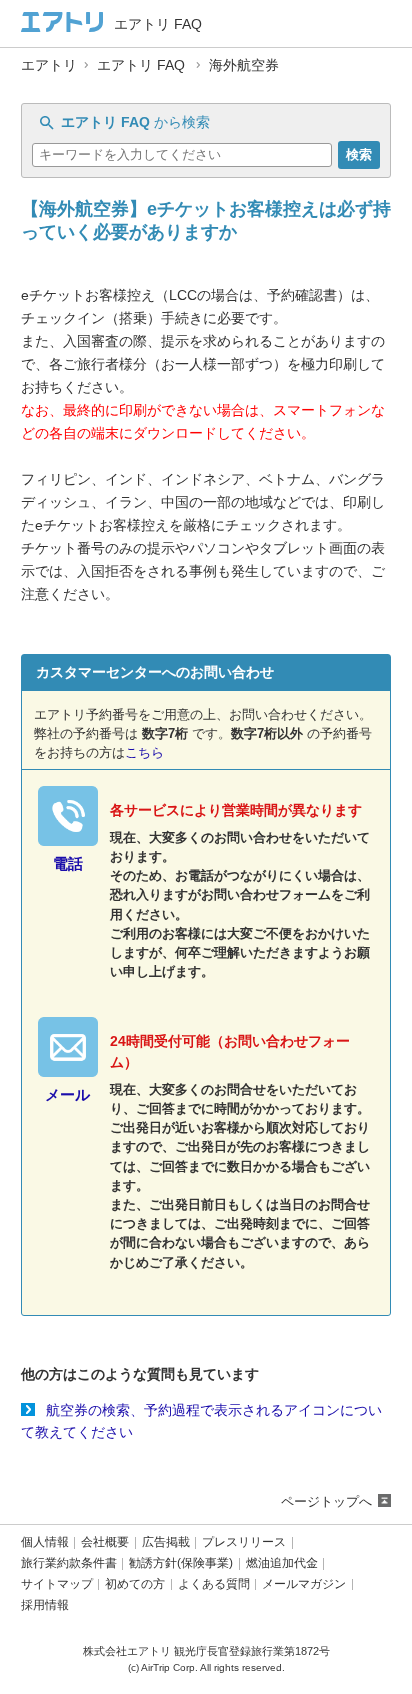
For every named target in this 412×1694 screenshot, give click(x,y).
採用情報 (45, 1605)
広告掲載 (166, 1542)
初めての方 (135, 1584)
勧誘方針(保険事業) (181, 1563)
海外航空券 (244, 65)
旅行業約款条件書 (69, 1563)
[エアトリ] (62, 23)
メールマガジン (304, 1584)
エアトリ (49, 65)
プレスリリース (244, 1542)
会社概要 (105, 1542)
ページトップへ (326, 1501)
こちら (144, 752)
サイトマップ (57, 1584)
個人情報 (45, 1542)
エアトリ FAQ (141, 65)
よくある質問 (214, 1584)
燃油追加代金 (282, 1563)
